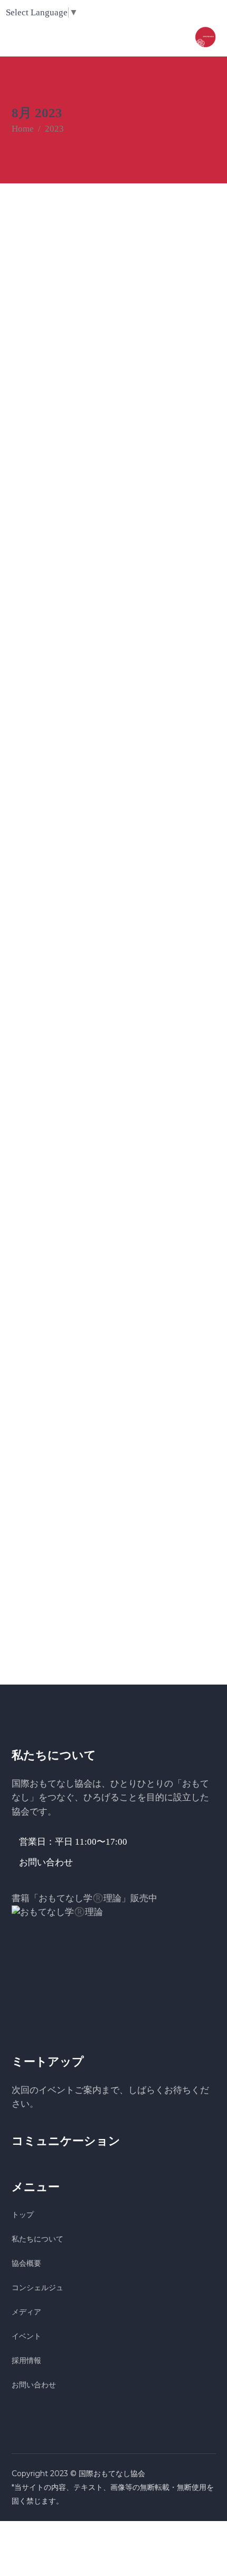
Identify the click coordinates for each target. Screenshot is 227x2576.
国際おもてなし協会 (112, 2473)
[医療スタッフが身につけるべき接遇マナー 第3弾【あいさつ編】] (114, 252)
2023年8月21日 (38, 329)
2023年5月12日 (37, 1491)
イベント (26, 2336)
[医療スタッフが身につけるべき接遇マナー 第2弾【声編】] (114, 542)
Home (23, 129)
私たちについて (37, 2239)
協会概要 (26, 2263)
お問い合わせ (34, 2385)
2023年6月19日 (38, 1201)
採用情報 (26, 2360)
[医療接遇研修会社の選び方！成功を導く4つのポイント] (114, 1415)
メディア (26, 2312)
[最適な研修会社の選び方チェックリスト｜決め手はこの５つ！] (114, 833)
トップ (23, 2215)
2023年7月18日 (38, 619)
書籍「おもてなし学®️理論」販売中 (84, 1898)
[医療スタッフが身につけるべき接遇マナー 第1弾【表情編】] (114, 1124)
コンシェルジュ (37, 2287)
